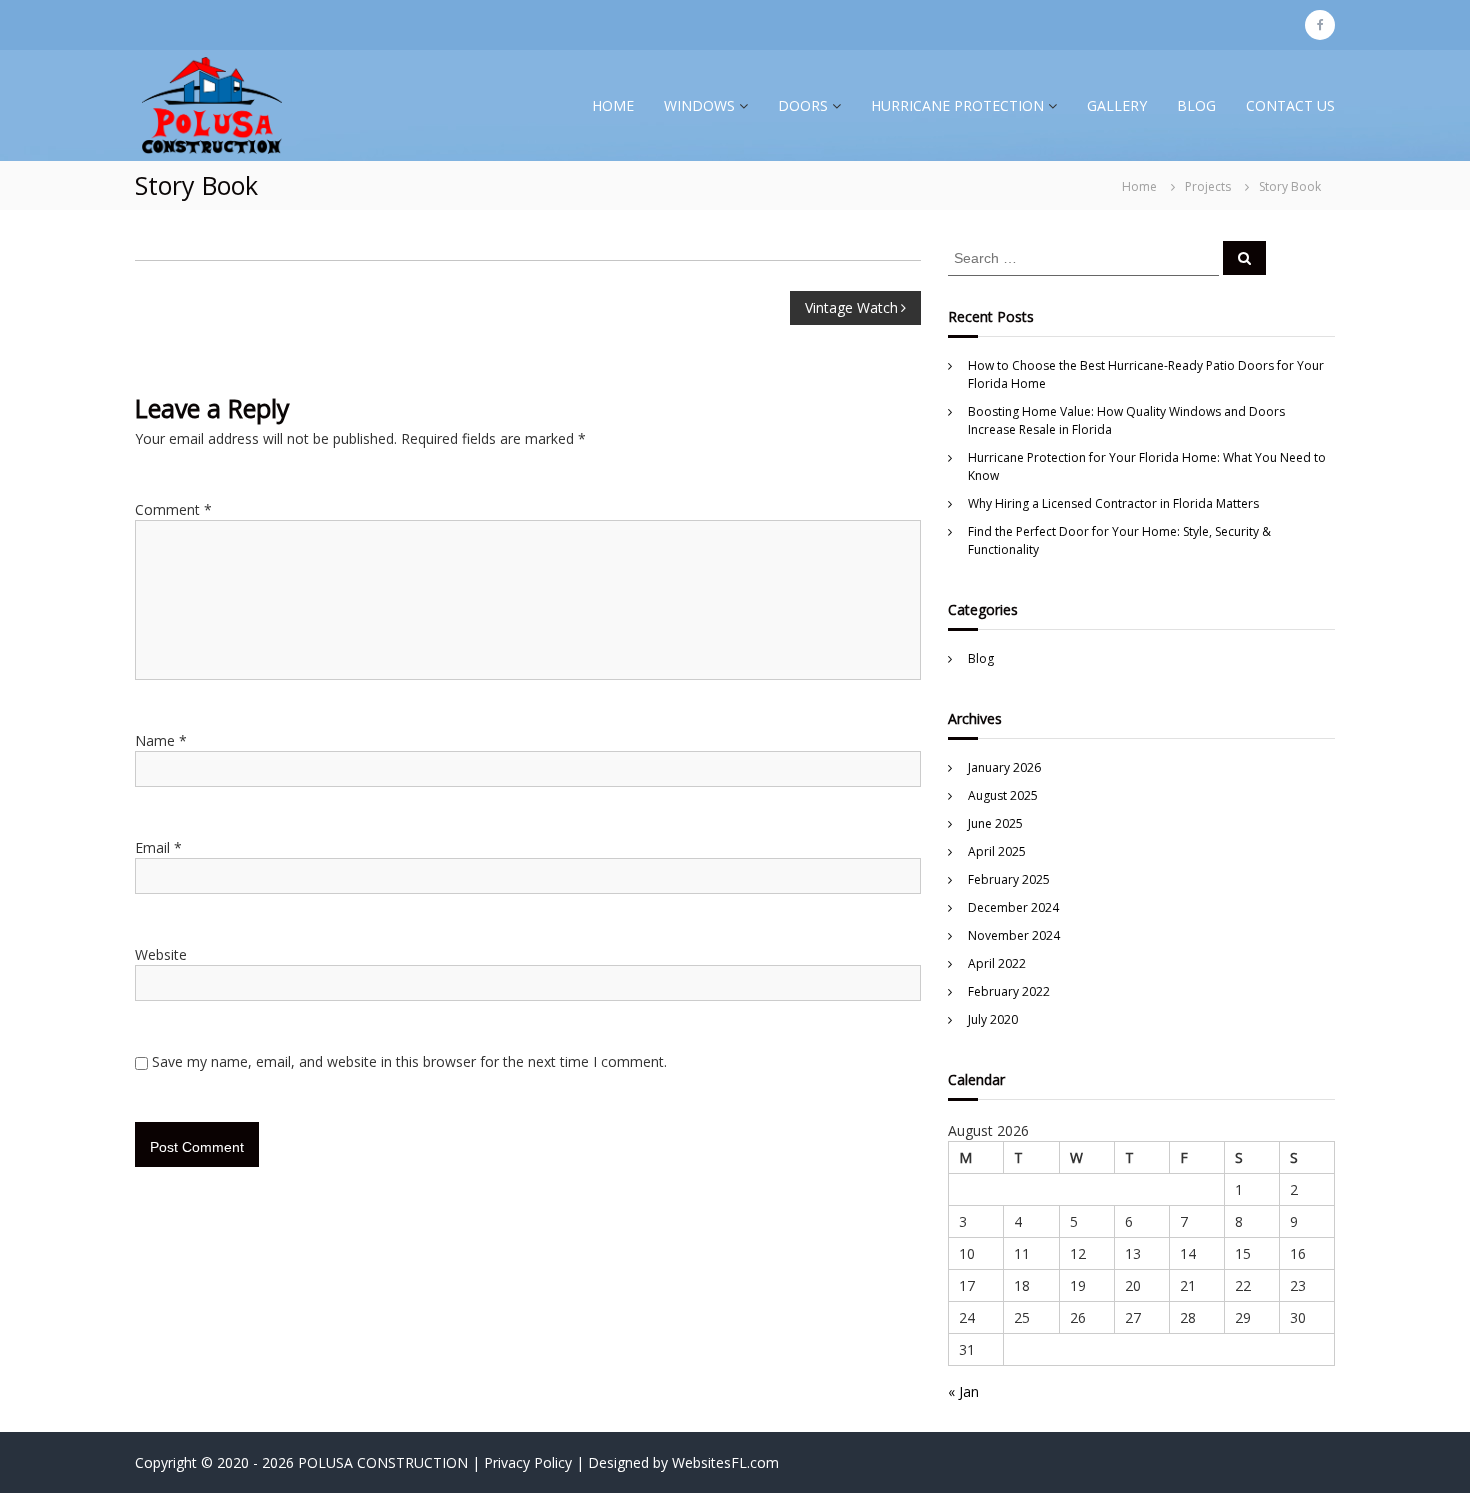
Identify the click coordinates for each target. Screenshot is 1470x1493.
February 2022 (1009, 991)
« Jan (963, 1391)
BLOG (1196, 105)
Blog (981, 658)
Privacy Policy (528, 1462)
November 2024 (1014, 935)
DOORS (803, 105)
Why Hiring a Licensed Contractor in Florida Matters (1113, 503)
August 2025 (1003, 795)
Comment (173, 509)
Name (161, 740)
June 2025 (995, 823)
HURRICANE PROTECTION (957, 105)
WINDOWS (699, 105)
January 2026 (1004, 767)
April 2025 (997, 851)
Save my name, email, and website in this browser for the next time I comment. (409, 1061)
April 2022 (997, 963)
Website (161, 954)
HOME (613, 105)
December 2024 (1013, 907)
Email (158, 847)
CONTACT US (1290, 105)
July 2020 (993, 1019)
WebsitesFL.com (725, 1462)
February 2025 (1009, 879)
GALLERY (1117, 105)
